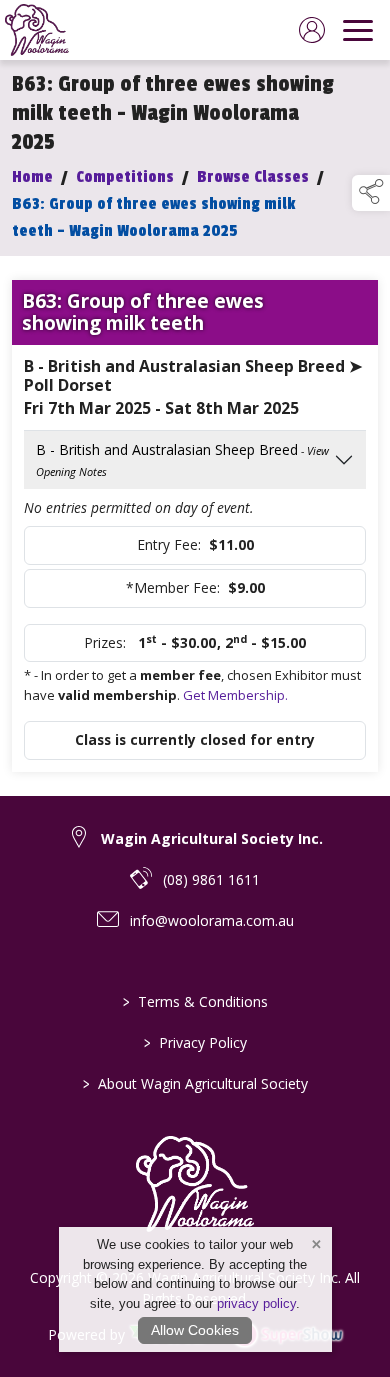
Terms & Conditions (195, 1001)
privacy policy (256, 1303)
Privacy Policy (195, 1042)
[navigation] (358, 30)
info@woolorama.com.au (212, 920)
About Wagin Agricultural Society (195, 1083)
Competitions (125, 177)
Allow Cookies (195, 1330)
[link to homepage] (37, 30)
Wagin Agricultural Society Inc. (212, 838)
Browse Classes (253, 177)
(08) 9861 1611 (211, 879)
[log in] (312, 30)
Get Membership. (235, 695)
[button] (371, 193)
